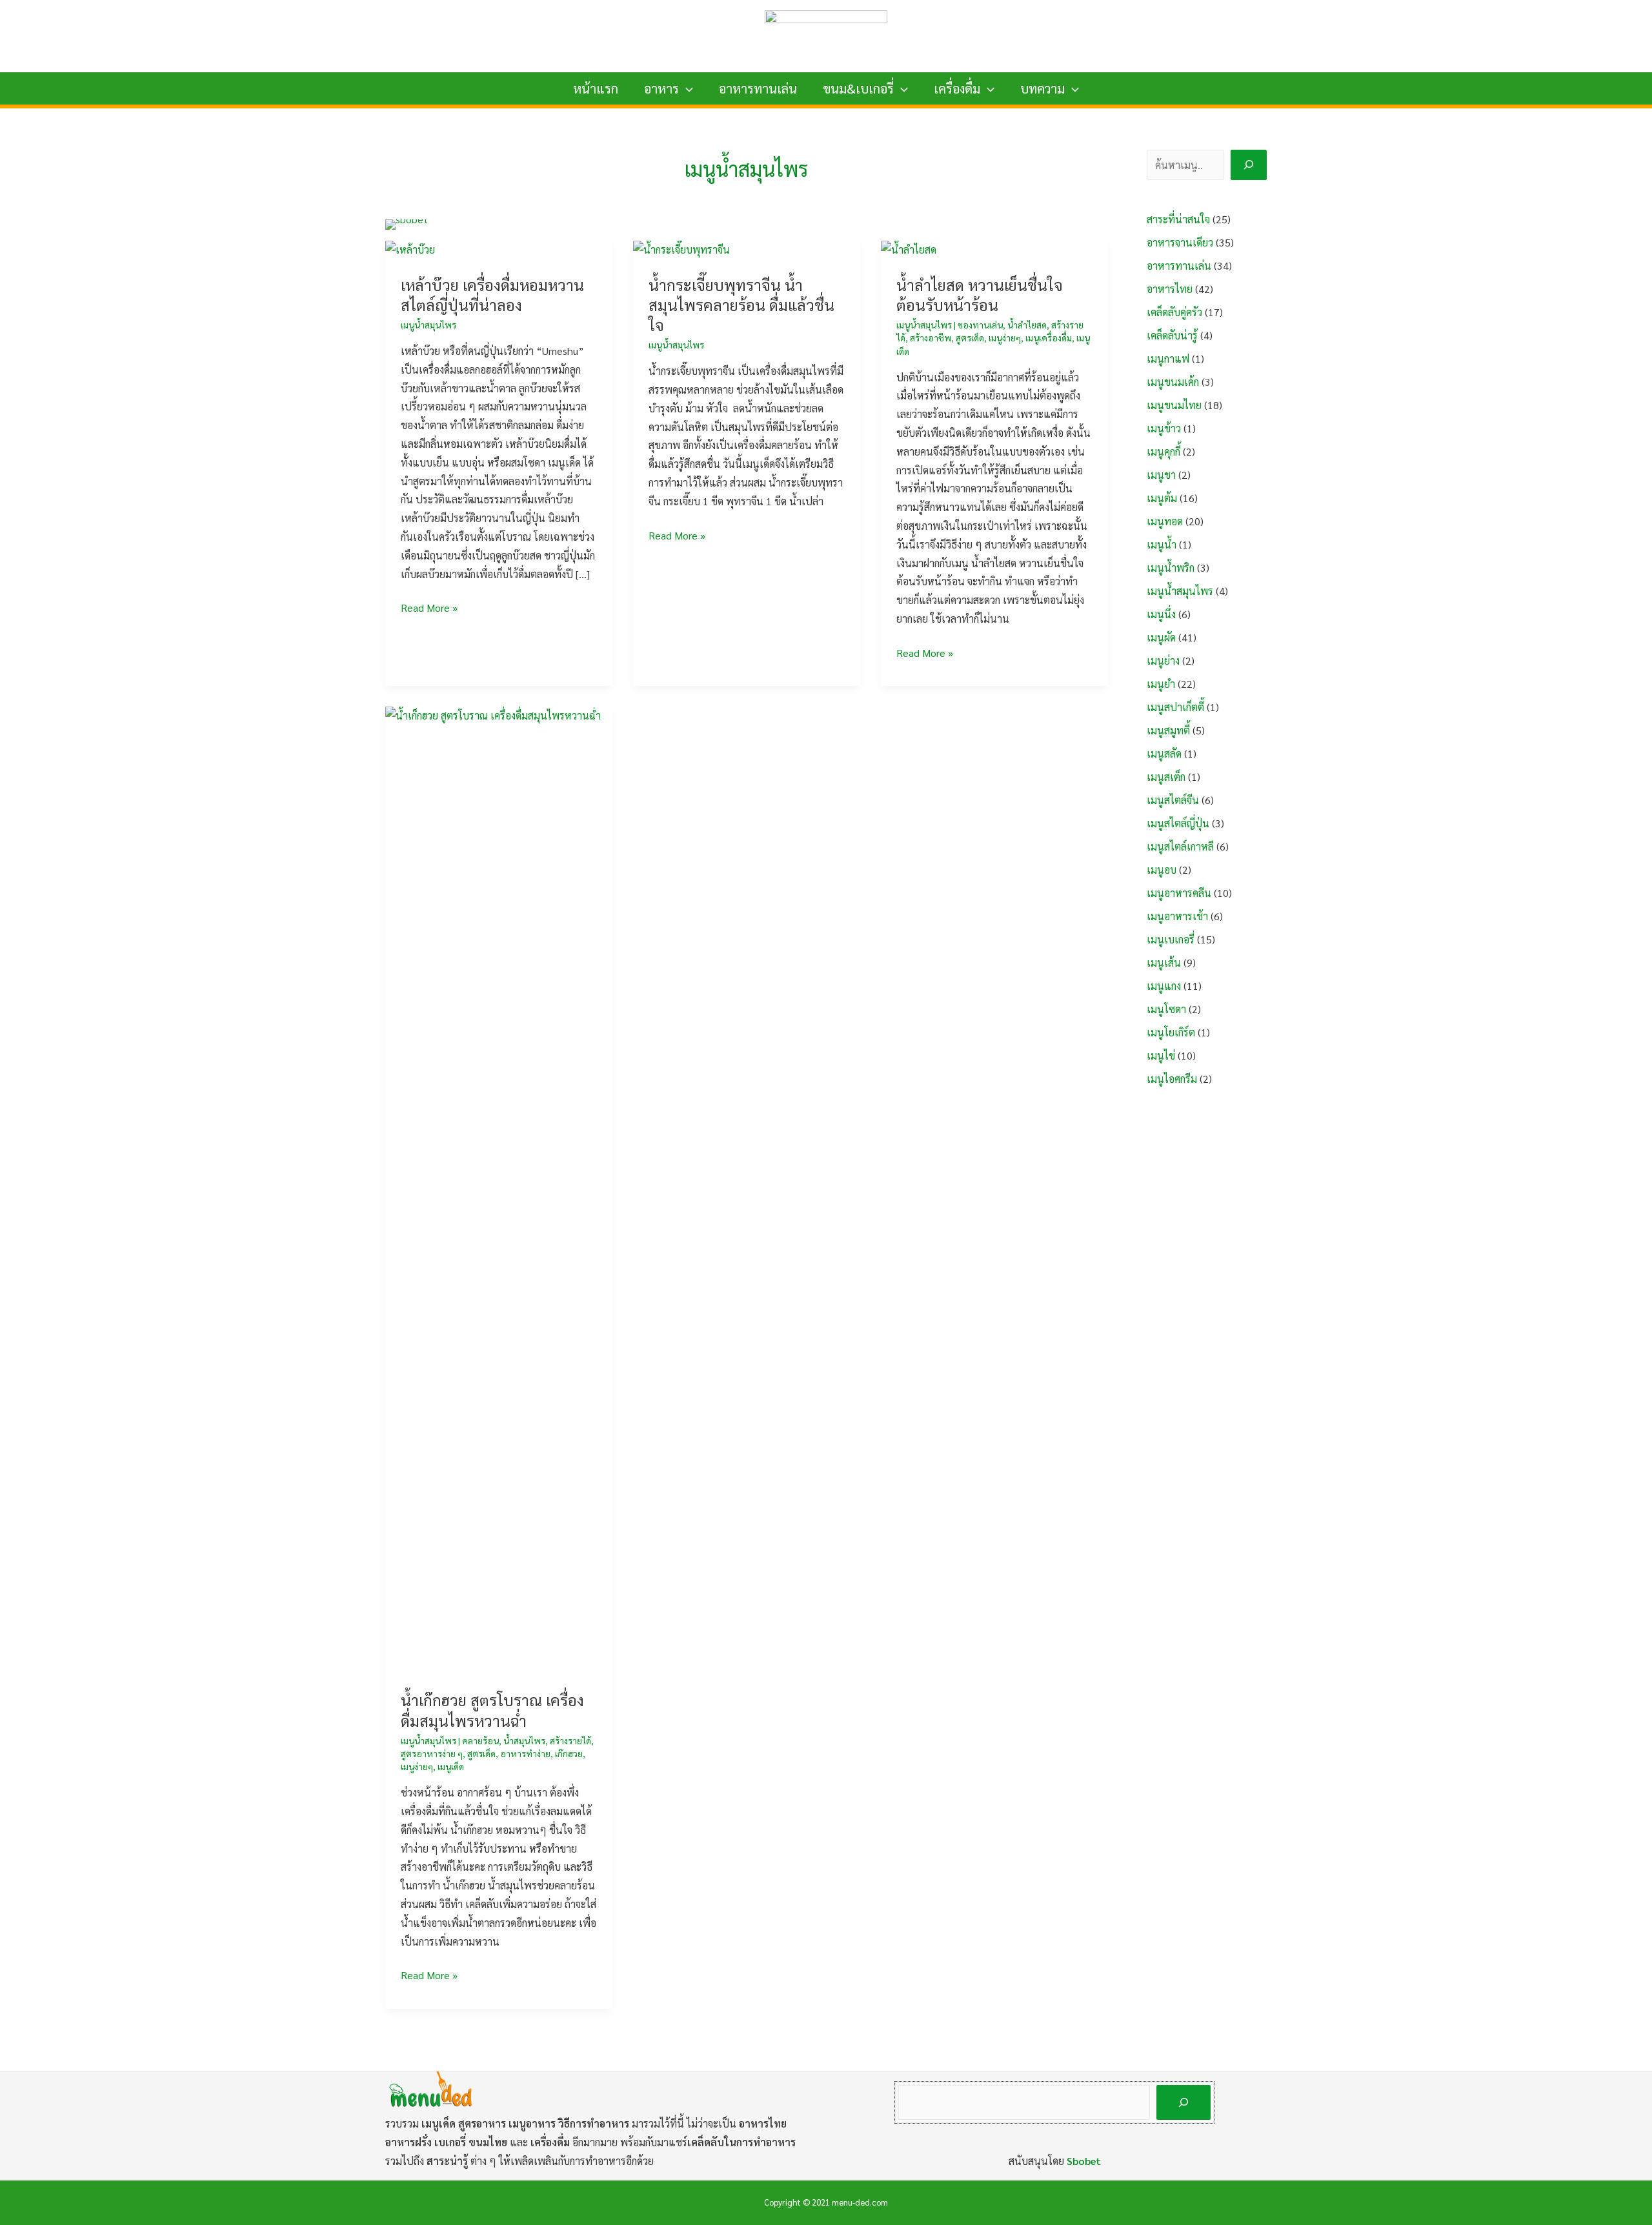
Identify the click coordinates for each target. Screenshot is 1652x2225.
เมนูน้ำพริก (1171, 568)
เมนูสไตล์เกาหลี (1180, 846)
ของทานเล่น (980, 325)
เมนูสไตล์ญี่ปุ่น (1178, 823)
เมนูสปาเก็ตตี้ (1175, 707)
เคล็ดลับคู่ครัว (1174, 312)
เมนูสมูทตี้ (1168, 730)
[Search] (1249, 165)
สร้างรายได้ (570, 1740)
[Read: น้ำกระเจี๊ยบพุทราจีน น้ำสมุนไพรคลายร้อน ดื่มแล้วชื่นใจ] (681, 248)
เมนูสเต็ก (1166, 777)
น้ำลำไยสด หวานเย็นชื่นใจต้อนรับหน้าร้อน (980, 295)
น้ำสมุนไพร (524, 1740)
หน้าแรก (596, 88)
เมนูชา (1161, 475)
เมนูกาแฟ (1168, 358)
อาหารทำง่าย (525, 1753)
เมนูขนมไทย (1174, 405)
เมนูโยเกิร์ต (1171, 1032)
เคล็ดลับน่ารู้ (1172, 335)
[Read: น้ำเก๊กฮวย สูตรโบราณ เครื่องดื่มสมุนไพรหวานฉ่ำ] (499, 1189)
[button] (686, 88)
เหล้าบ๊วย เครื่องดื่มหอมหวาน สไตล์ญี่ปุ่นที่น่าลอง (492, 295)
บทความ (1043, 88)
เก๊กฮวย (569, 1753)
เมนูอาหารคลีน (1179, 893)
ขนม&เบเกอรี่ (858, 88)
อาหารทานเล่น (758, 88)
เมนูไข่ (1161, 1055)
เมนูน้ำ (1162, 544)
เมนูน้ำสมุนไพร (428, 325)
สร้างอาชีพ (931, 337)
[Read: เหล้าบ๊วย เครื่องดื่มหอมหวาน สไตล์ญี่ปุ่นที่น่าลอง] (410, 248)
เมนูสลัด (1164, 753)
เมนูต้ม (1162, 498)
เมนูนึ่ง (1161, 614)
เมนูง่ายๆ (1005, 337)
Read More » (429, 609)
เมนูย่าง (1163, 660)
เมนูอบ (1162, 870)
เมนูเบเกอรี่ (1171, 939)
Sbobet (1084, 2161)
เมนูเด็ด (451, 1766)
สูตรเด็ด (970, 337)
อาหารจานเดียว (1180, 242)
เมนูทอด (1165, 521)
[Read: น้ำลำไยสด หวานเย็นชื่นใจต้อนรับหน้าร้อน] (909, 248)
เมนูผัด (1161, 637)
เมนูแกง (1164, 986)
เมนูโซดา (1166, 1009)
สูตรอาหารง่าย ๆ (432, 1753)
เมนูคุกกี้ (1163, 451)
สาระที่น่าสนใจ (1178, 219)
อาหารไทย (1170, 289)
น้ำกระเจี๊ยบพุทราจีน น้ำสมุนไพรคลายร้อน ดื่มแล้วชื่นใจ (741, 305)
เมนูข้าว (1164, 428)
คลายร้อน (480, 1740)
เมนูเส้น (1164, 962)
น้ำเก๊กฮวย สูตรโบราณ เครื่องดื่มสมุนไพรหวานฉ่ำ (492, 1710)
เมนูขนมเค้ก (1173, 382)
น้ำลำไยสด (1027, 325)
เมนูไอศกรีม (1172, 1079)
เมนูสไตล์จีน (1173, 800)
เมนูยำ (1161, 684)
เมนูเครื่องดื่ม (1049, 337)
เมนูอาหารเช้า (1177, 916)
